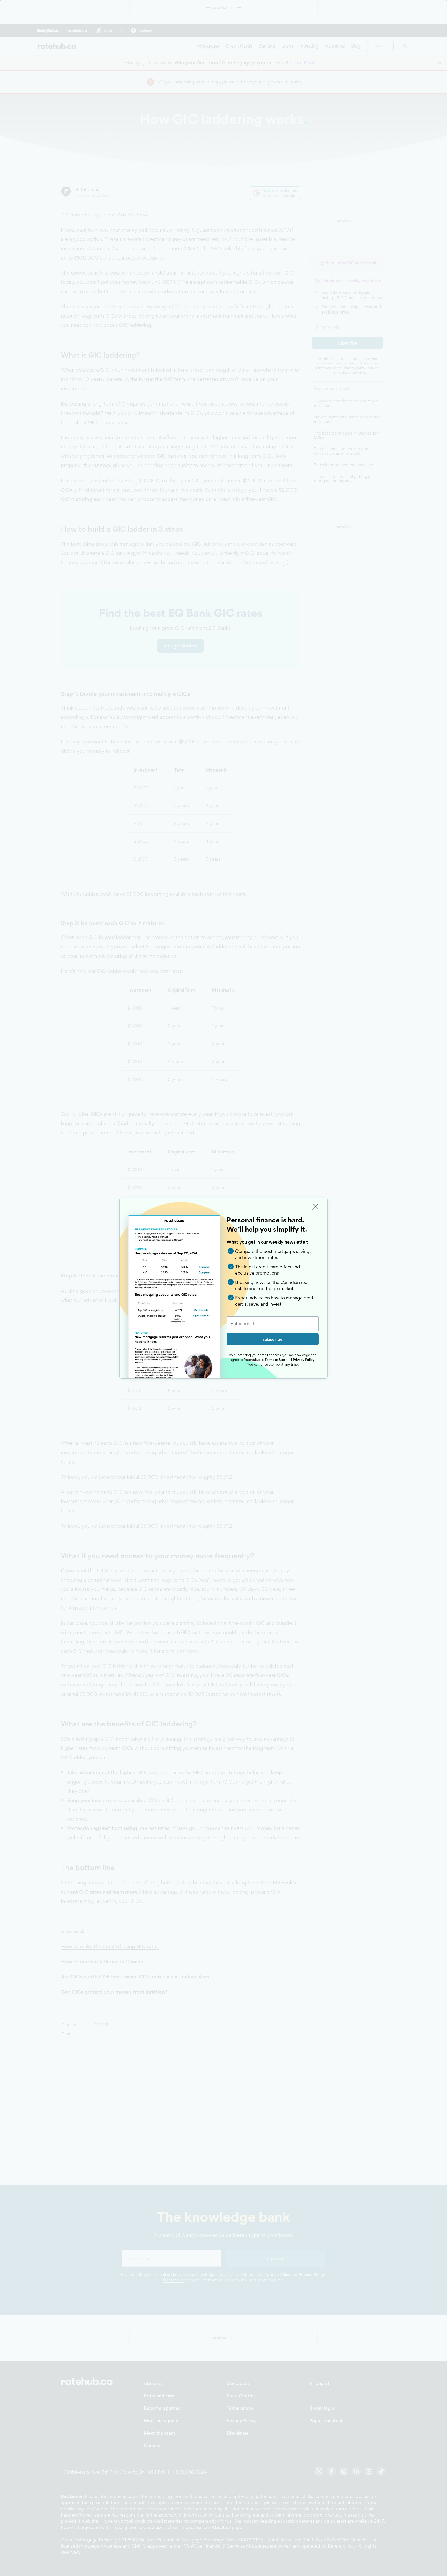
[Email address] (273, 1324)
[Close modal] (316, 1207)
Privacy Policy (304, 1360)
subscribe (273, 1339)
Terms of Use (275, 1360)
